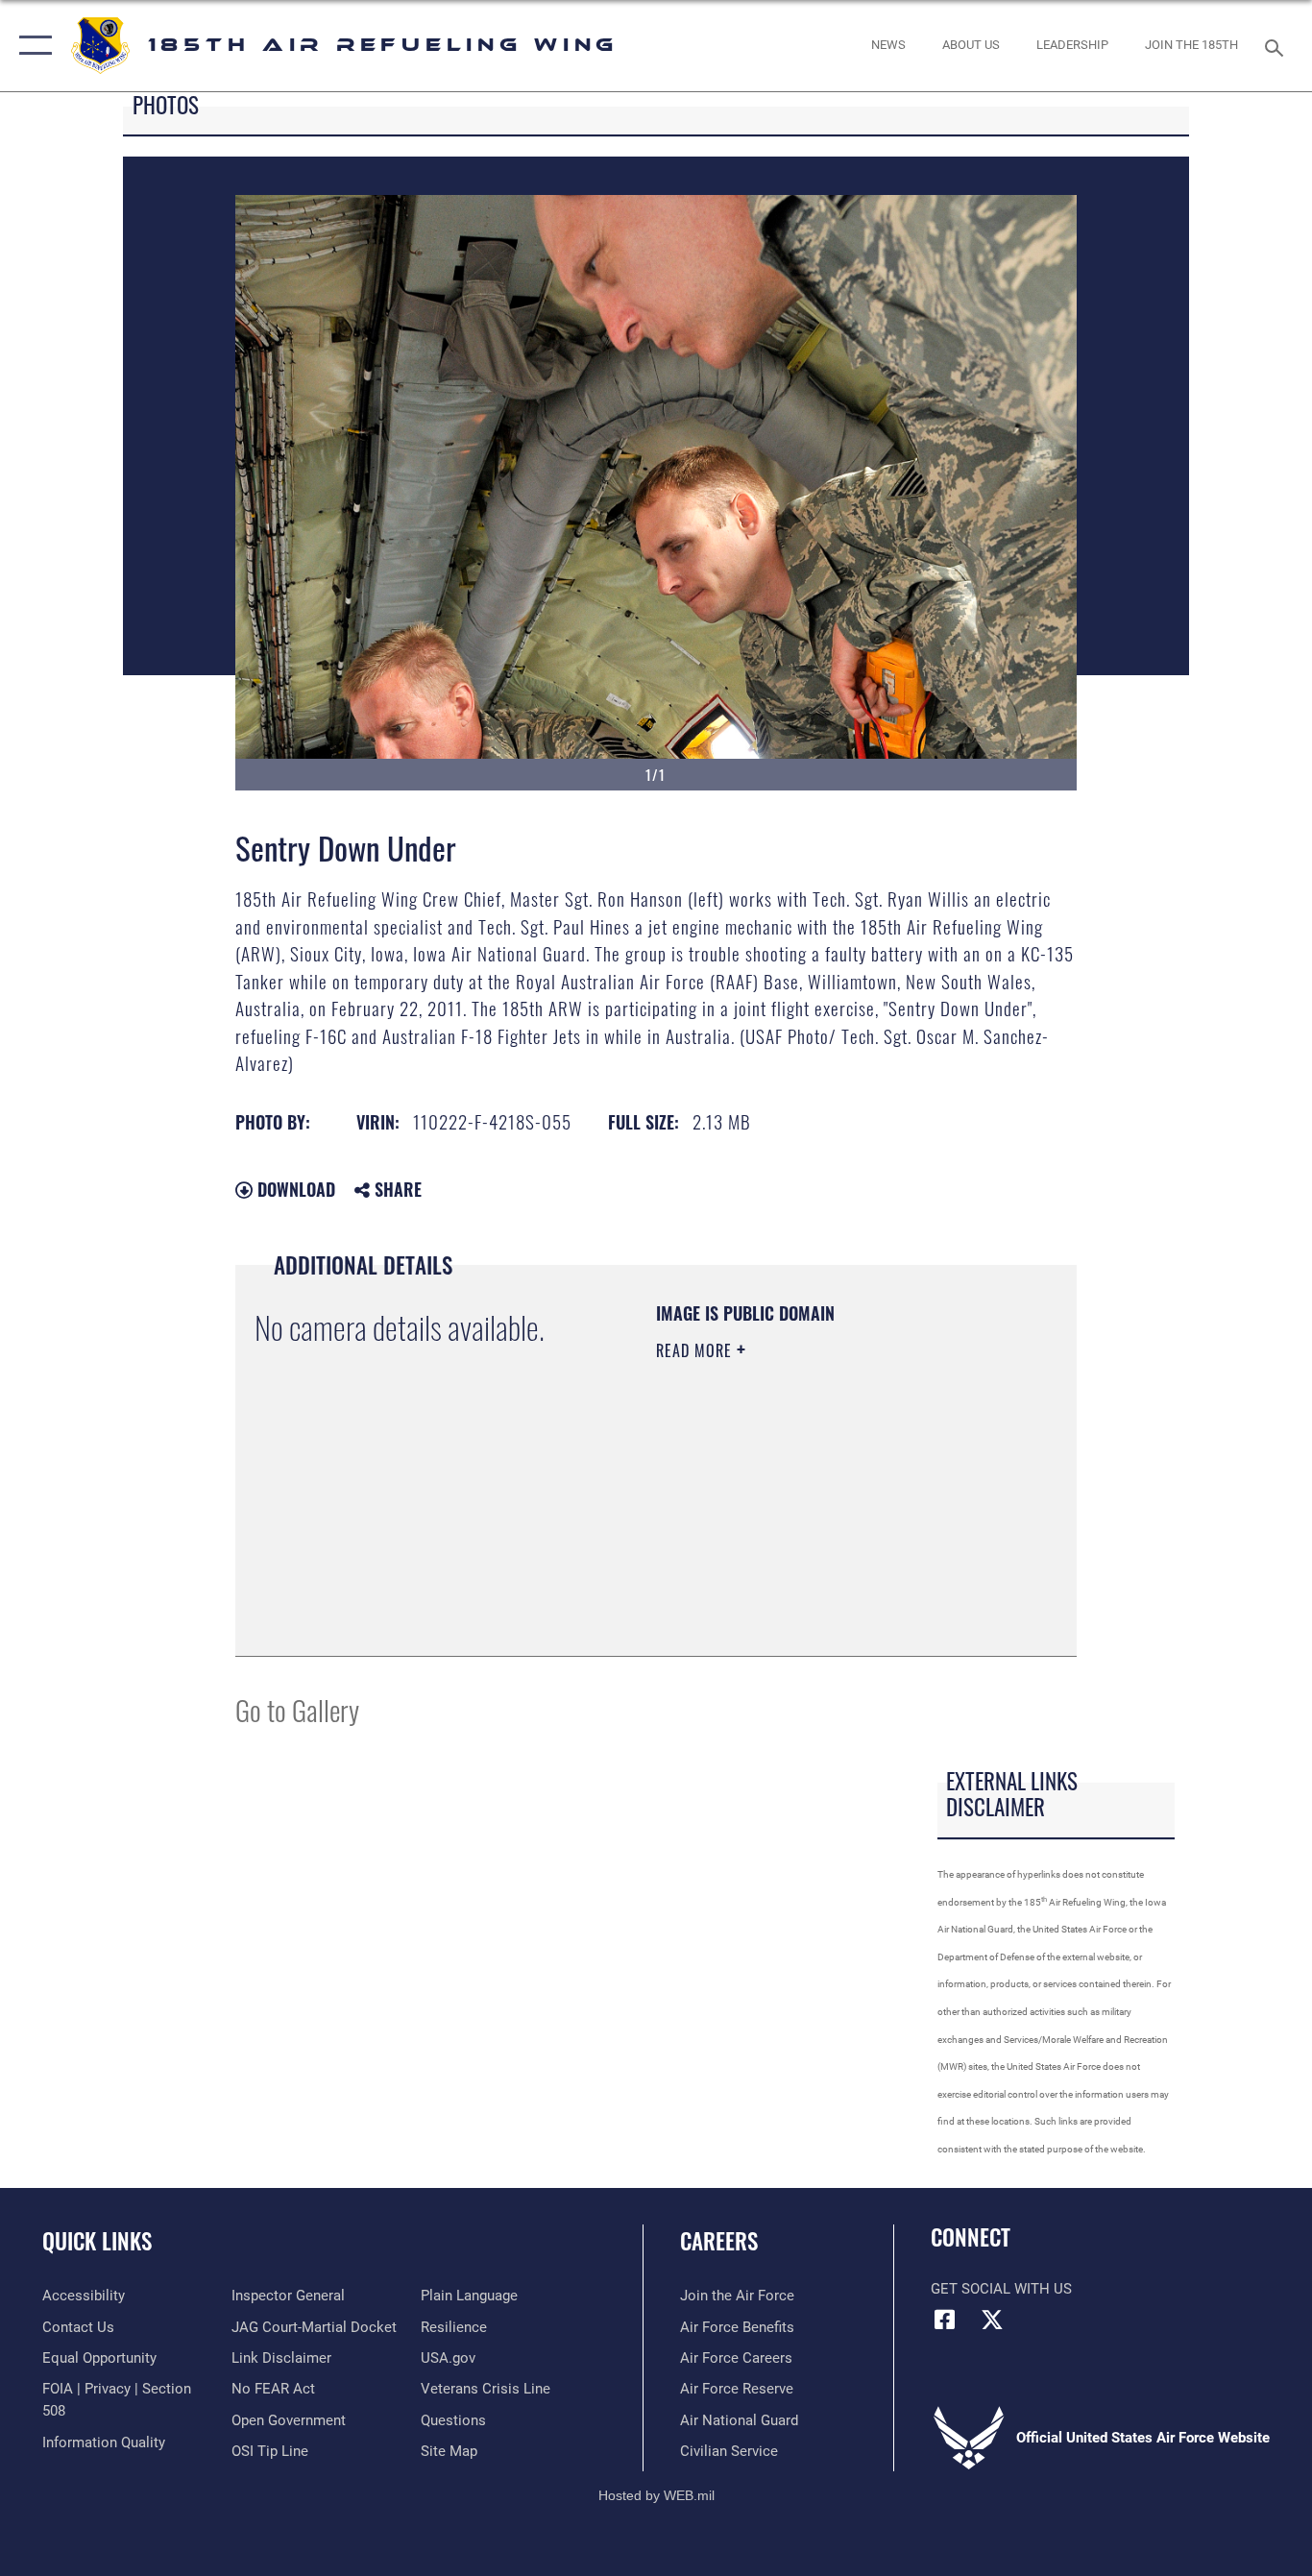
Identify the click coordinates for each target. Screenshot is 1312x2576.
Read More (696, 1350)
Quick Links (97, 2241)
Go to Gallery (297, 1709)
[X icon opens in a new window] (992, 2320)
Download (294, 1189)
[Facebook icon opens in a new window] (945, 2320)
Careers (719, 2241)
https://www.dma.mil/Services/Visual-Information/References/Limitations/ (773, 1540)
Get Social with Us (1001, 2289)
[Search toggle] (1277, 46)
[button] (31, 46)
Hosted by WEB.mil (656, 2495)
